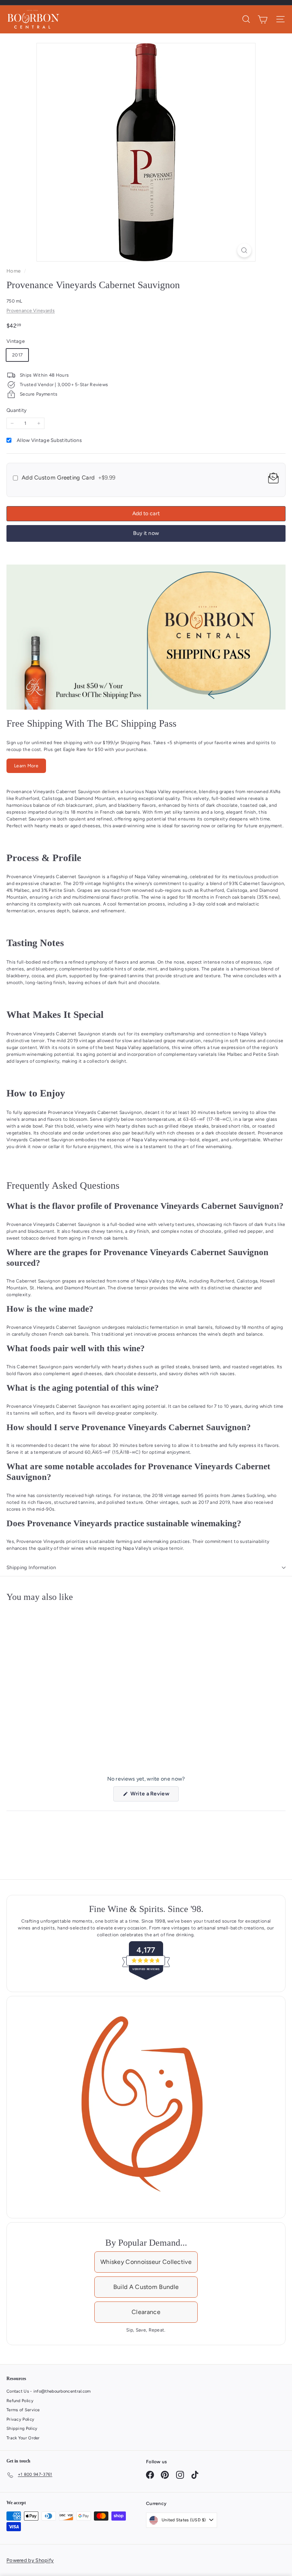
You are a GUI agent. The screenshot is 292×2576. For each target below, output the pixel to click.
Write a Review (154, 1796)
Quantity (17, 410)
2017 (17, 355)
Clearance (146, 2312)
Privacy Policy (20, 2419)
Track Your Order (23, 2438)
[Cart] (263, 19)
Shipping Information (31, 1567)
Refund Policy (20, 2401)
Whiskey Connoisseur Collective (146, 2262)
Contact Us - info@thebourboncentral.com (49, 2391)
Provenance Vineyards (31, 311)
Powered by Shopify (30, 2560)
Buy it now (146, 533)
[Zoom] (244, 250)
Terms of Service (23, 2410)
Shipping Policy (22, 2429)
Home (14, 271)
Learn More (26, 766)
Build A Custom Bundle (146, 2287)
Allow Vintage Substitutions (49, 440)
